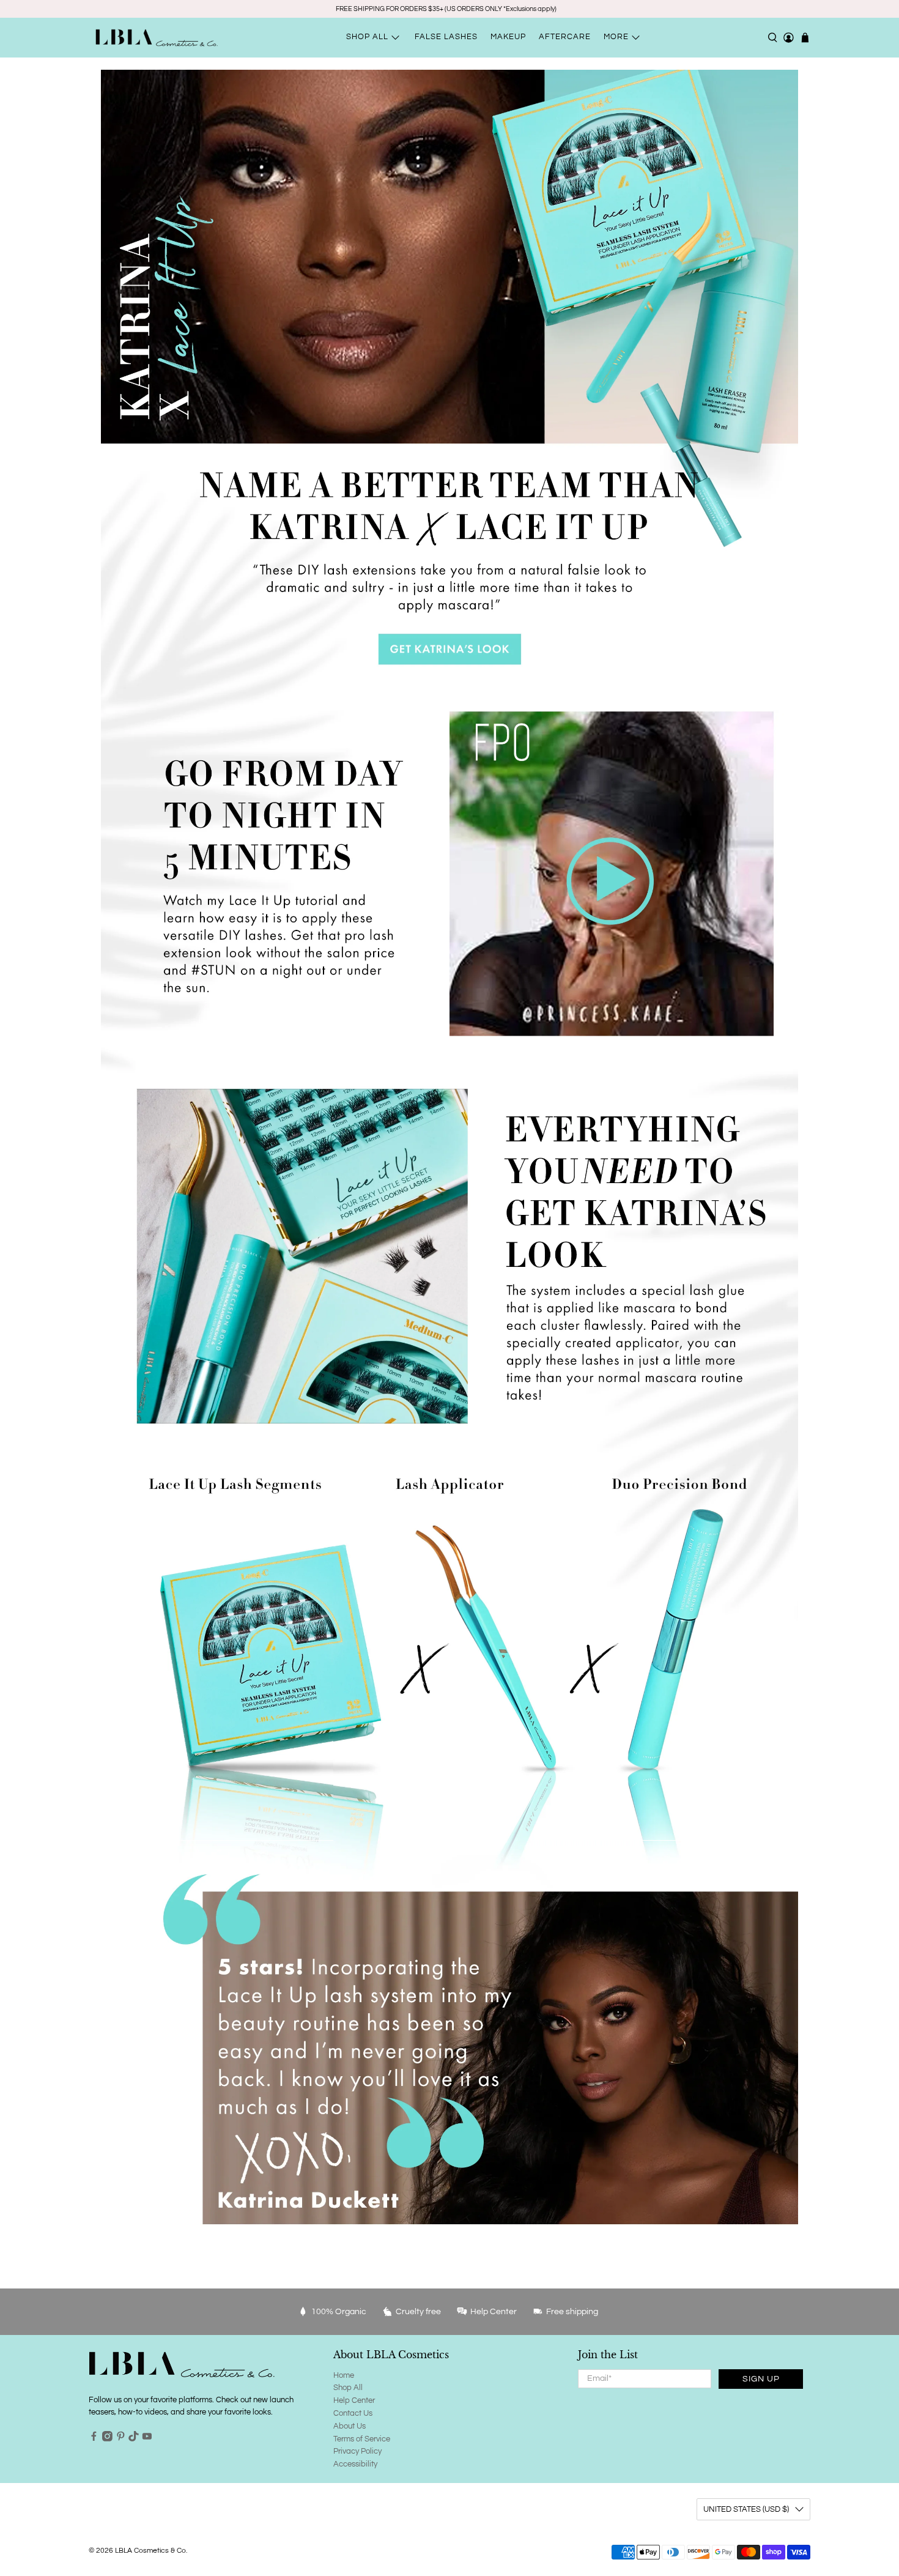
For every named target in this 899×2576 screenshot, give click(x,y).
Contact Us (353, 2413)
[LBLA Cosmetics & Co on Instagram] (107, 2439)
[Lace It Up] (217, 1647)
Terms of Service (362, 2439)
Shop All (348, 2388)
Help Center (354, 2400)
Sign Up (761, 2379)
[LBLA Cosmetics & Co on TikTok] (134, 2439)
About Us (350, 2426)
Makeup (508, 37)
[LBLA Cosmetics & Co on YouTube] (147, 2439)
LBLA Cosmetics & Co (150, 2550)
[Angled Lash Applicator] (449, 1647)
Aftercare (565, 37)
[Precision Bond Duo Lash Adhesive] (682, 1647)
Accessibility (355, 2464)
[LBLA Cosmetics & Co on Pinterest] (121, 2439)
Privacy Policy (357, 2451)
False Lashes (446, 37)
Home (344, 2375)
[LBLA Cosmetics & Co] (157, 38)
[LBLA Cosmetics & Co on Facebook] (94, 2439)
